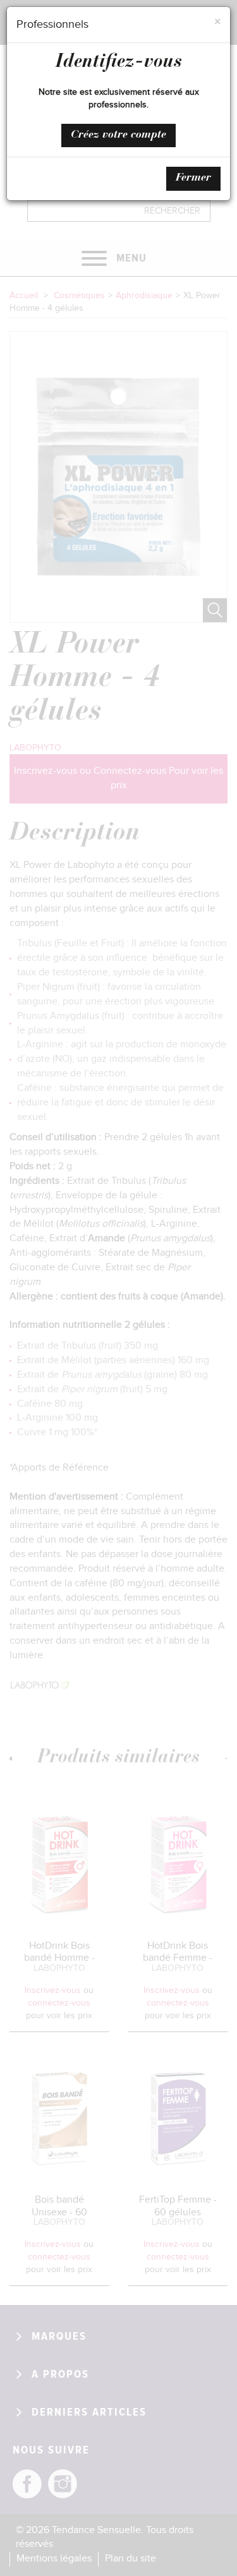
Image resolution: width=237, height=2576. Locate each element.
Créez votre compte (118, 135)
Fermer (193, 178)
